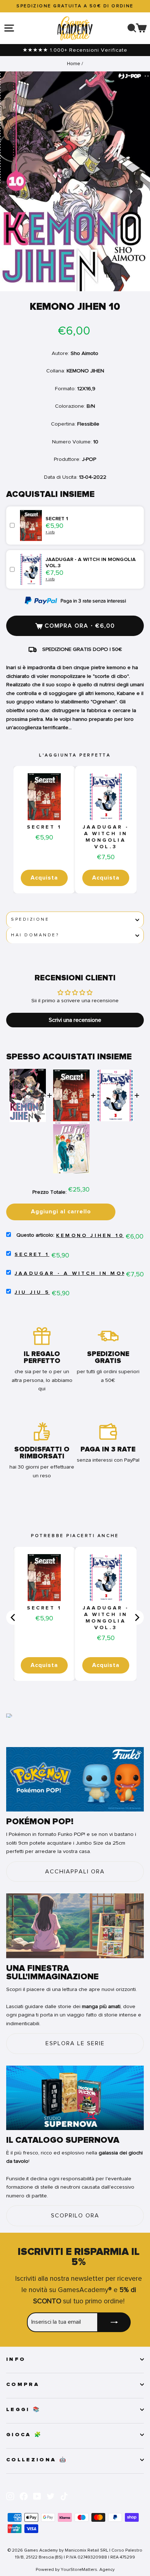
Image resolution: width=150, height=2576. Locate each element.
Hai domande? (35, 935)
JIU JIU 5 (32, 1292)
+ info (50, 532)
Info (16, 2359)
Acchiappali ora (75, 1872)
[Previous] (13, 1617)
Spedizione (30, 919)
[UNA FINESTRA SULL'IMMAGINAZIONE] (75, 1926)
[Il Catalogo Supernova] (75, 2098)
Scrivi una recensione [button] (75, 1020)
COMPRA (23, 2385)
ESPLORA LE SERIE (75, 2043)
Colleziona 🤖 (37, 2460)
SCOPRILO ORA (75, 2216)
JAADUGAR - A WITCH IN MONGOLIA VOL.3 (106, 837)
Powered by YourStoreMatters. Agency (75, 2569)
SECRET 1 (44, 827)
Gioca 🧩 (24, 2435)
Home (74, 64)
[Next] (137, 1617)
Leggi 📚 (23, 2410)
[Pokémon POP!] (75, 1779)
